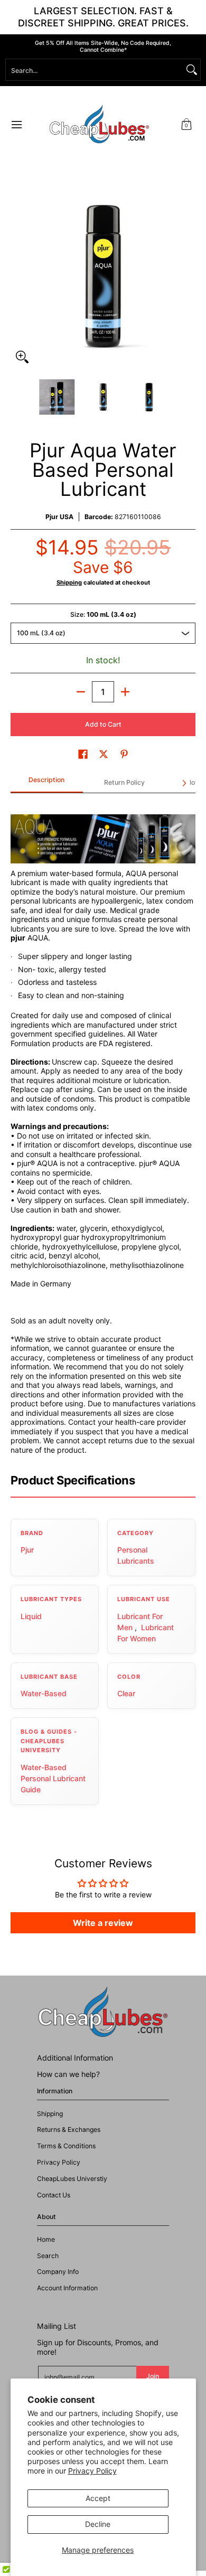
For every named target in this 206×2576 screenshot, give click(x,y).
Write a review (103, 1923)
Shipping (69, 582)
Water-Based (44, 1693)
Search (48, 2256)
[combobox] (95, 70)
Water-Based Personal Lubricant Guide (53, 1778)
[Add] (125, 692)
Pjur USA (59, 517)
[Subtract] (81, 692)
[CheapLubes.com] (99, 124)
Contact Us (54, 2195)
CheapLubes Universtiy (72, 2179)
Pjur (27, 1550)
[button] (186, 124)
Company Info (58, 2272)
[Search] (192, 70)
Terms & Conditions (66, 2146)
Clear (126, 1693)
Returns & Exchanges (69, 2130)
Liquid (31, 1616)
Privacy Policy (92, 2471)
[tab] (47, 783)
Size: (103, 614)
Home (46, 2239)
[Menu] (16, 124)
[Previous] (18, 276)
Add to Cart (103, 724)
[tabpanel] (103, 1128)
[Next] (188, 276)
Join (153, 2376)
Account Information (67, 2288)
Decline (98, 2524)
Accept (98, 2498)
